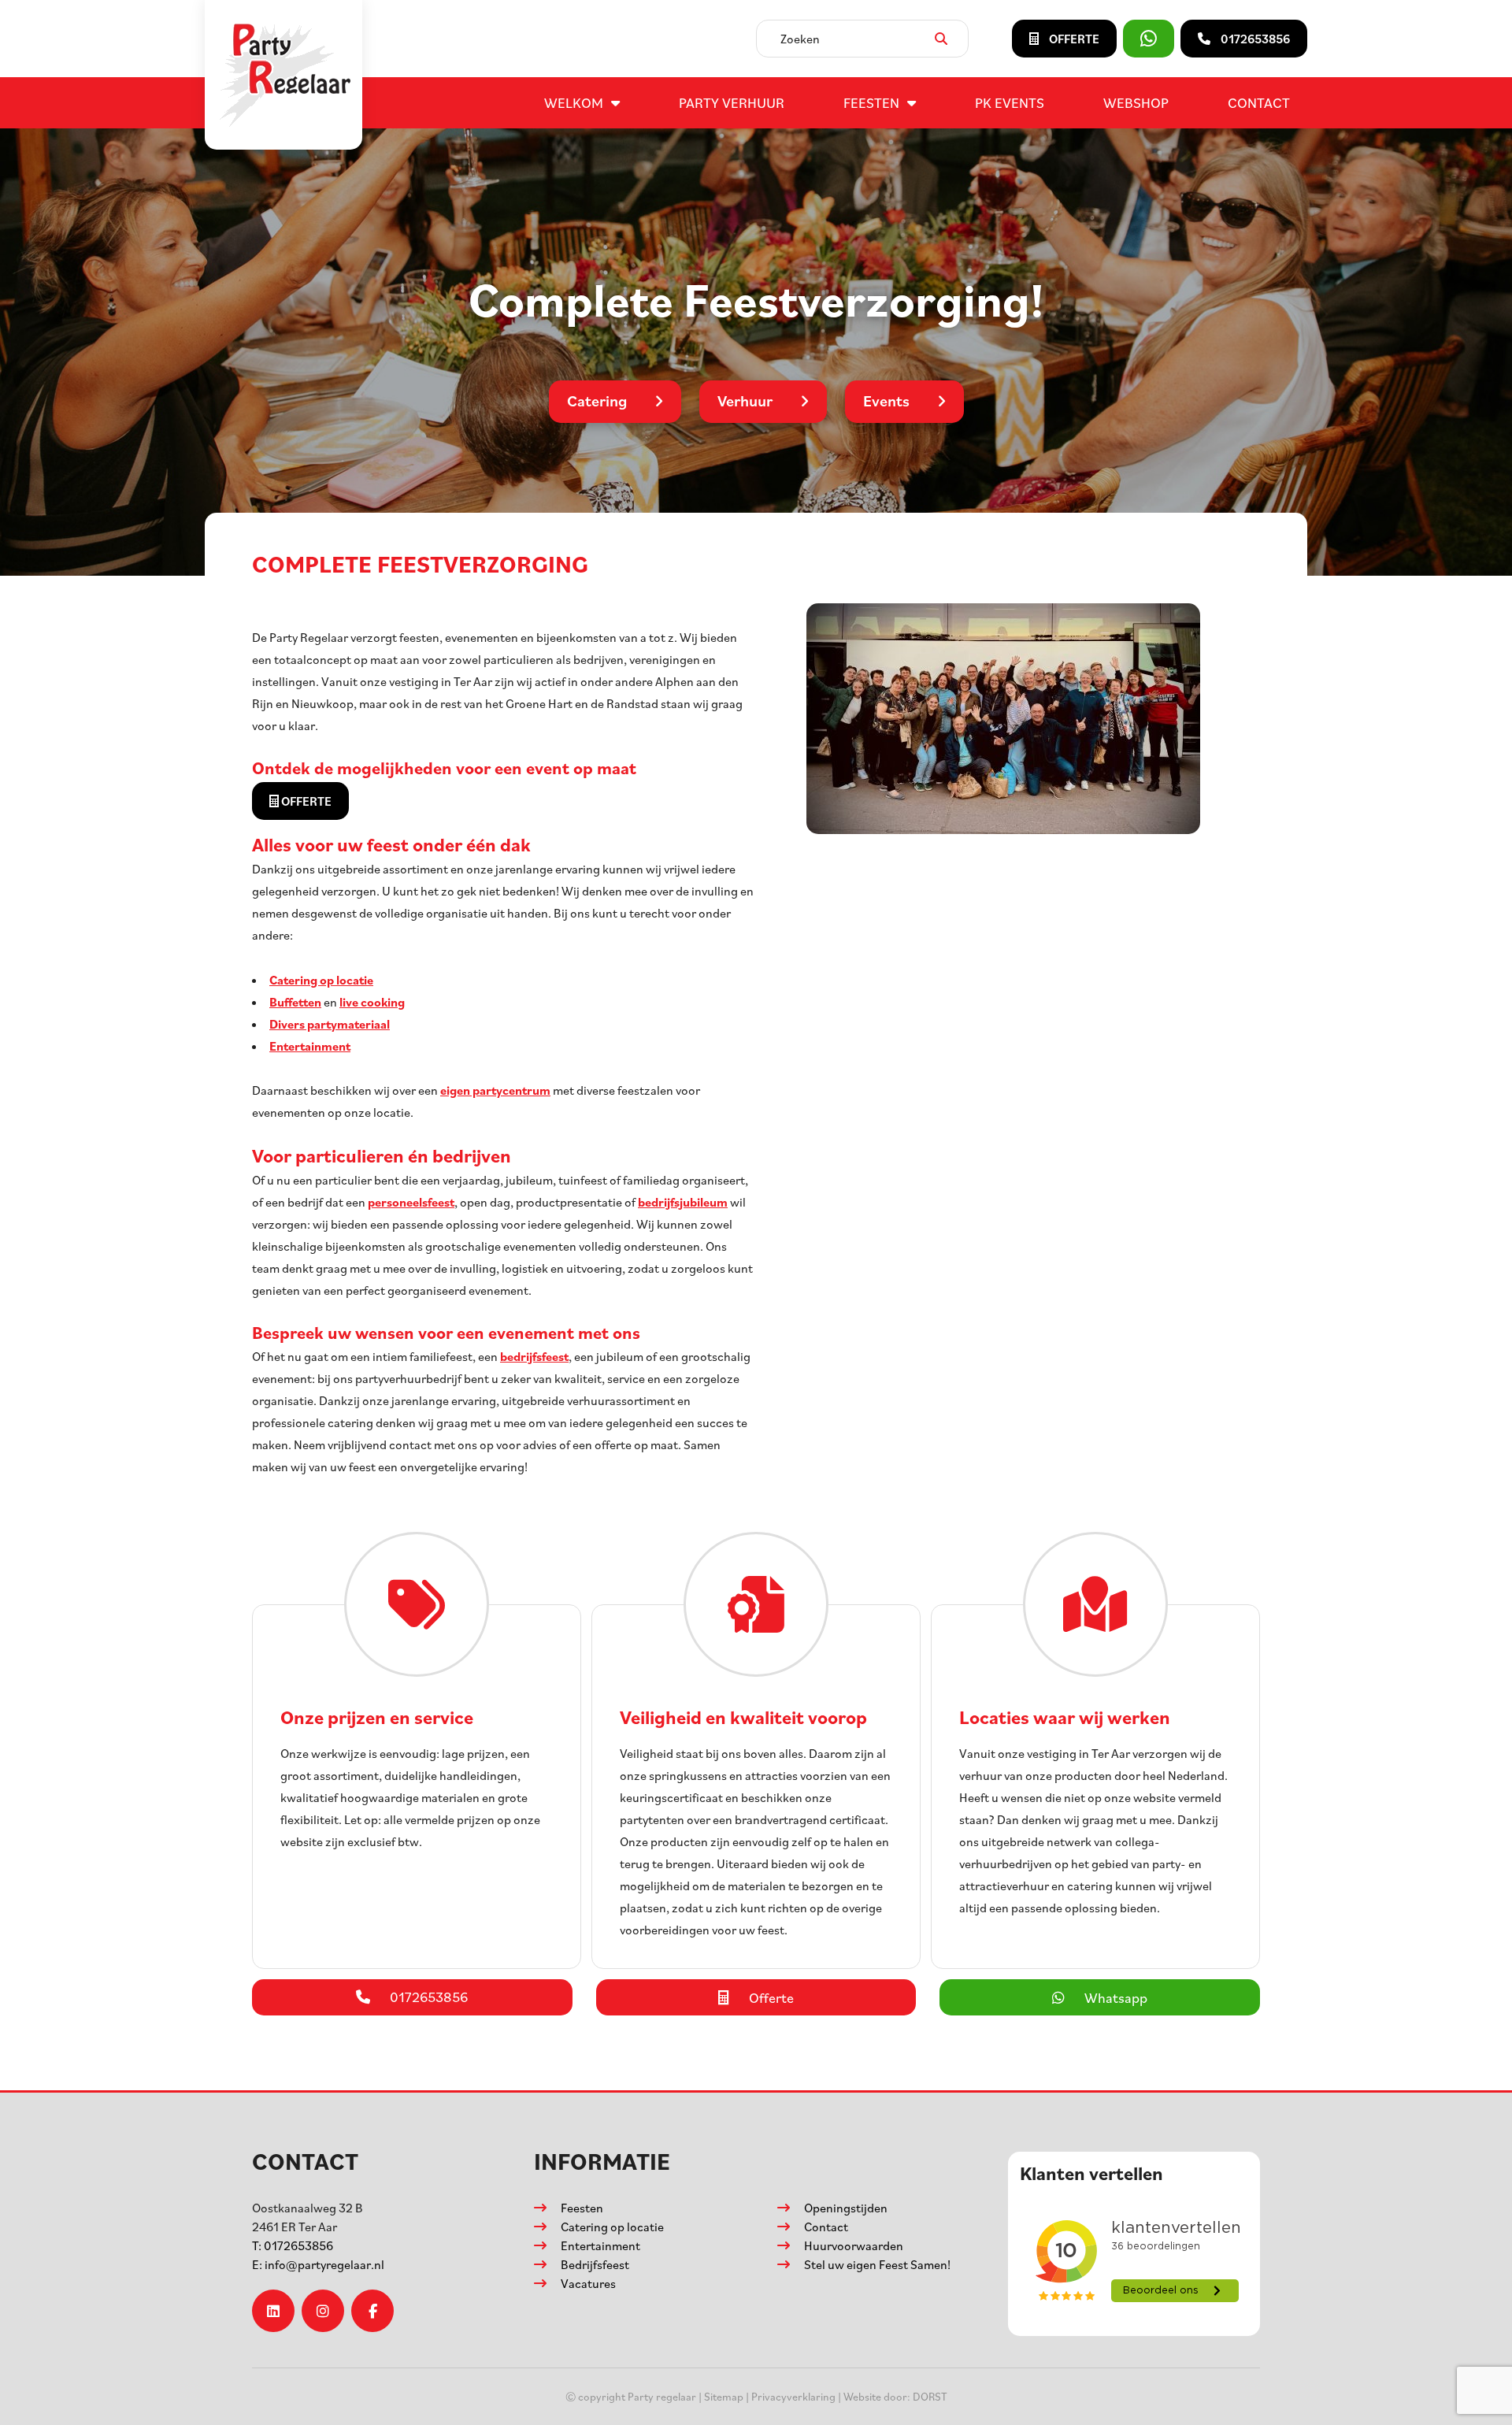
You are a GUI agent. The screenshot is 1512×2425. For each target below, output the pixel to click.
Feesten (871, 102)
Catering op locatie (321, 980)
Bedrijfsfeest (595, 2264)
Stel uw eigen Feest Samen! (877, 2264)
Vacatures (588, 2283)
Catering (597, 401)
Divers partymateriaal (330, 1024)
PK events (1010, 102)
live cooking (372, 1002)
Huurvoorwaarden (854, 2245)
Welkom (574, 102)
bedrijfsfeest (534, 1356)
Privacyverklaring (793, 2396)
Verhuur (745, 401)
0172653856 (293, 2245)
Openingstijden (846, 2208)
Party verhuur (732, 102)
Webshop (1136, 102)
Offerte (305, 801)
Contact (1259, 102)
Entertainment (310, 1046)
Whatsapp (1116, 1997)
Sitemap (724, 2396)
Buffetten (295, 1002)
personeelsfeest (411, 1202)
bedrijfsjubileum (683, 1202)
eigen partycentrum (495, 1090)
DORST (930, 2396)
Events (886, 401)
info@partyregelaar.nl (318, 2264)
